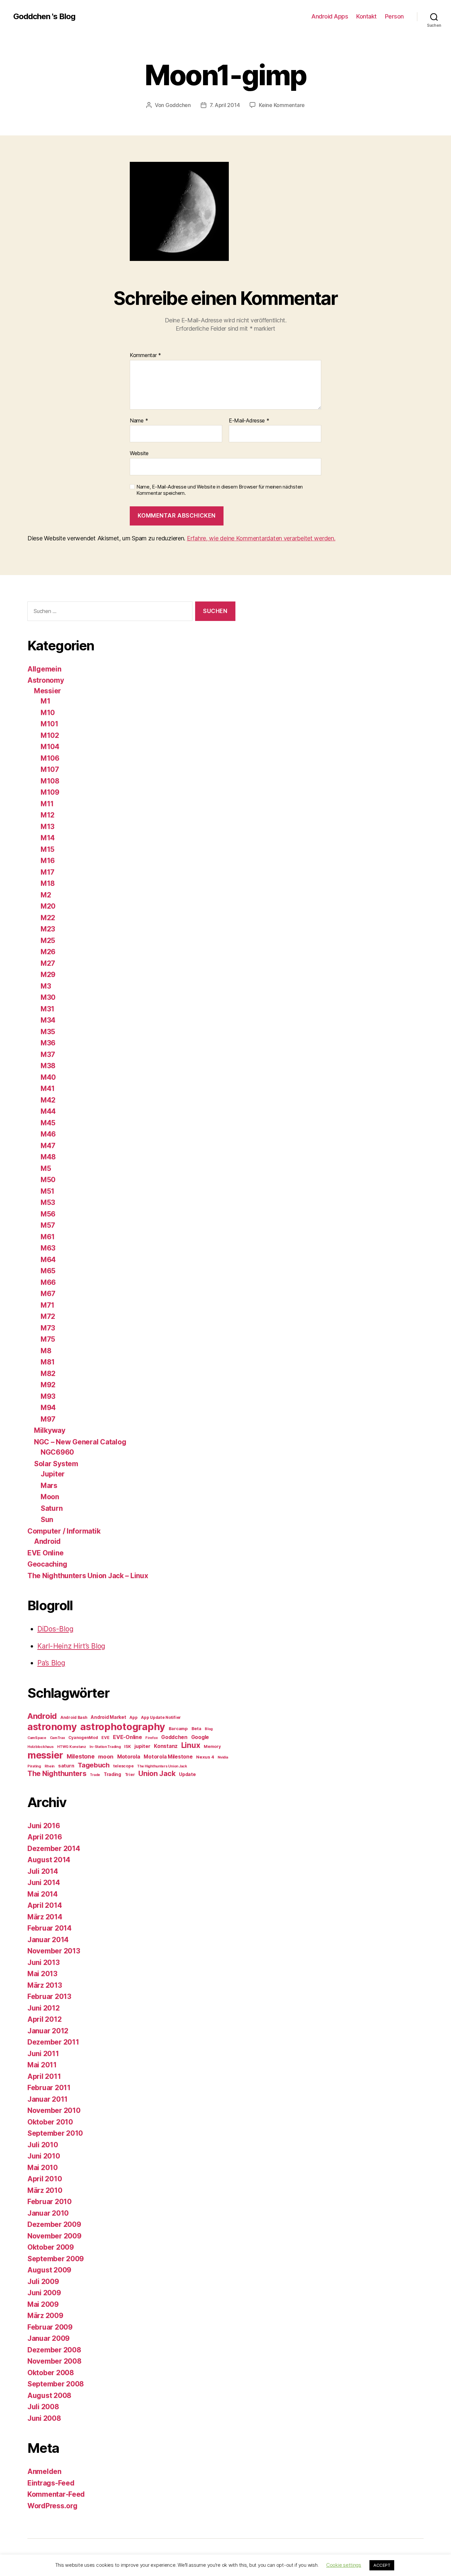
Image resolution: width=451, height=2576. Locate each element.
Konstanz (166, 1746)
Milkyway (50, 1430)
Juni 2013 (44, 1962)
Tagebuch (94, 1765)
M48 (48, 1157)
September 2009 (56, 2259)
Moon (50, 1497)
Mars (49, 1486)
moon (106, 1757)
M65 (48, 1271)
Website (139, 453)
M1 (45, 701)
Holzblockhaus (41, 1747)
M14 (48, 838)
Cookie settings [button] (344, 2565)
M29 (48, 975)
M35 (48, 1032)
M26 (48, 952)
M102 (50, 735)
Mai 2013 (42, 1974)
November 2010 (54, 2110)
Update (187, 1774)
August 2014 (49, 1860)
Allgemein (44, 669)
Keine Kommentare (282, 105)
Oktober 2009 (51, 2247)
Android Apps (330, 16)
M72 (48, 1316)
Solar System (56, 1464)
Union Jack (157, 1773)
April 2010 (45, 2179)
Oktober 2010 (50, 2122)
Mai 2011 (42, 2065)
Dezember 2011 (53, 2042)
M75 (48, 1339)
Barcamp (178, 1728)
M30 (48, 997)
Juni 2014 (44, 1883)
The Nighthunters (57, 1773)
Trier (130, 1775)
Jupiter (53, 1474)
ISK (127, 1746)
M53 (48, 1202)
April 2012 (44, 2019)
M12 (48, 815)
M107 (50, 769)
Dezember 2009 (54, 2224)
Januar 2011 (48, 2099)
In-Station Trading (105, 1747)
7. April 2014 (225, 105)
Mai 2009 (43, 2304)
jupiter (142, 1746)
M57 (48, 1225)
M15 (48, 849)
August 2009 (49, 2270)
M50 (48, 1180)
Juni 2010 (44, 2156)
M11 (47, 804)
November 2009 (54, 2236)
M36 (48, 1043)
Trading (112, 1774)
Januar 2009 (49, 2338)
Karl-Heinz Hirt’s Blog (71, 1646)
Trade (95, 1775)
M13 (48, 827)
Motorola (129, 1757)
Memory (212, 1746)
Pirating (34, 1766)
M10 (48, 713)
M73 (48, 1328)
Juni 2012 (44, 2008)
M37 (48, 1054)
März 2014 (45, 1917)
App (133, 1717)
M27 (48, 963)
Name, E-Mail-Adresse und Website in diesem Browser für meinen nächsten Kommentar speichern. (220, 490)
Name (139, 421)
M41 (48, 1088)
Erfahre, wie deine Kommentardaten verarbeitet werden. (261, 538)
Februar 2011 (49, 2088)
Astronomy (46, 680)
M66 (48, 1282)
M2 (46, 895)
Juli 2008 (43, 2407)
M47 (48, 1146)
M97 (48, 1419)
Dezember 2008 (54, 2350)
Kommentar (145, 355)
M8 (46, 1351)
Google (200, 1737)
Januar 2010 (48, 2213)
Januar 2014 (48, 1940)
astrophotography (123, 1727)
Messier (48, 691)
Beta (196, 1728)
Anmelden (44, 2471)
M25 (48, 941)
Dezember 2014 (54, 1849)
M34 (48, 1020)
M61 (48, 1237)
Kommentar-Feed (56, 2494)
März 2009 (45, 2316)
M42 (48, 1100)
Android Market (108, 1717)
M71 (48, 1305)
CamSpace (37, 1738)
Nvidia (223, 1757)
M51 (48, 1191)
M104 (50, 747)
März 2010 (45, 2190)
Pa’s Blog (51, 1663)
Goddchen (178, 105)
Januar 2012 (48, 2031)
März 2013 (45, 1985)
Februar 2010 (50, 2202)
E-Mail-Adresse (249, 421)
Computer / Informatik (64, 1531)
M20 (48, 906)
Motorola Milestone (168, 1757)
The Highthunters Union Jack (162, 1766)
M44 (48, 1111)
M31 (48, 1009)
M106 (50, 758)
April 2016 (45, 1837)
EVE (105, 1738)
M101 (50, 724)
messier (45, 1755)
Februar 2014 (50, 1928)
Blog (209, 1729)
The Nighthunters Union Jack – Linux (88, 1576)
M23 (48, 929)
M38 (48, 1066)
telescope (123, 1766)
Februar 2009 (50, 2327)
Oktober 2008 (51, 2373)
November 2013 (54, 1951)
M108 (50, 781)
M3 (46, 986)
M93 (48, 1396)
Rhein (50, 1766)
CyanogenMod (83, 1738)
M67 (48, 1294)
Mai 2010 (43, 2168)
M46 (48, 1134)
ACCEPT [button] (382, 2565)
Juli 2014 (43, 1871)
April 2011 (44, 2076)
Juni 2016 (44, 1826)
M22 (48, 918)
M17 (48, 872)
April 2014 (45, 1905)
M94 (48, 1408)
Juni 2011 (43, 2054)
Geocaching (47, 1564)
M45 (48, 1123)
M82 (48, 1374)
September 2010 (55, 2133)
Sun (47, 1520)
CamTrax (57, 1738)
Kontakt (366, 16)
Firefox (151, 1738)
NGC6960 (57, 1452)
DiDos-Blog (55, 1629)
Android (47, 1541)
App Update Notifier (161, 1717)
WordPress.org (52, 2506)
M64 (48, 1260)
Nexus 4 (205, 1757)
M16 (48, 861)
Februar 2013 (49, 1996)
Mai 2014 (43, 1894)
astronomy (52, 1727)
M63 (48, 1248)
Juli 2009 (43, 2282)
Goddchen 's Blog (44, 17)
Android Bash (74, 1717)
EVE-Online (127, 1737)
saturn (66, 1766)
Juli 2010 (43, 2145)
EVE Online (45, 1553)
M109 (50, 792)
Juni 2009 (44, 2293)
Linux (191, 1745)
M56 (48, 1214)
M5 (46, 1168)
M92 (48, 1385)
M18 (48, 883)
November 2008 (54, 2361)
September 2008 (56, 2384)
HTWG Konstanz (72, 1747)
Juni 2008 (44, 2418)
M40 (48, 1077)
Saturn (52, 1508)
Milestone (81, 1756)
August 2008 (49, 2395)
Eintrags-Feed (51, 2483)
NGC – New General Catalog (80, 1442)
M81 (48, 1362)
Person (394, 16)
